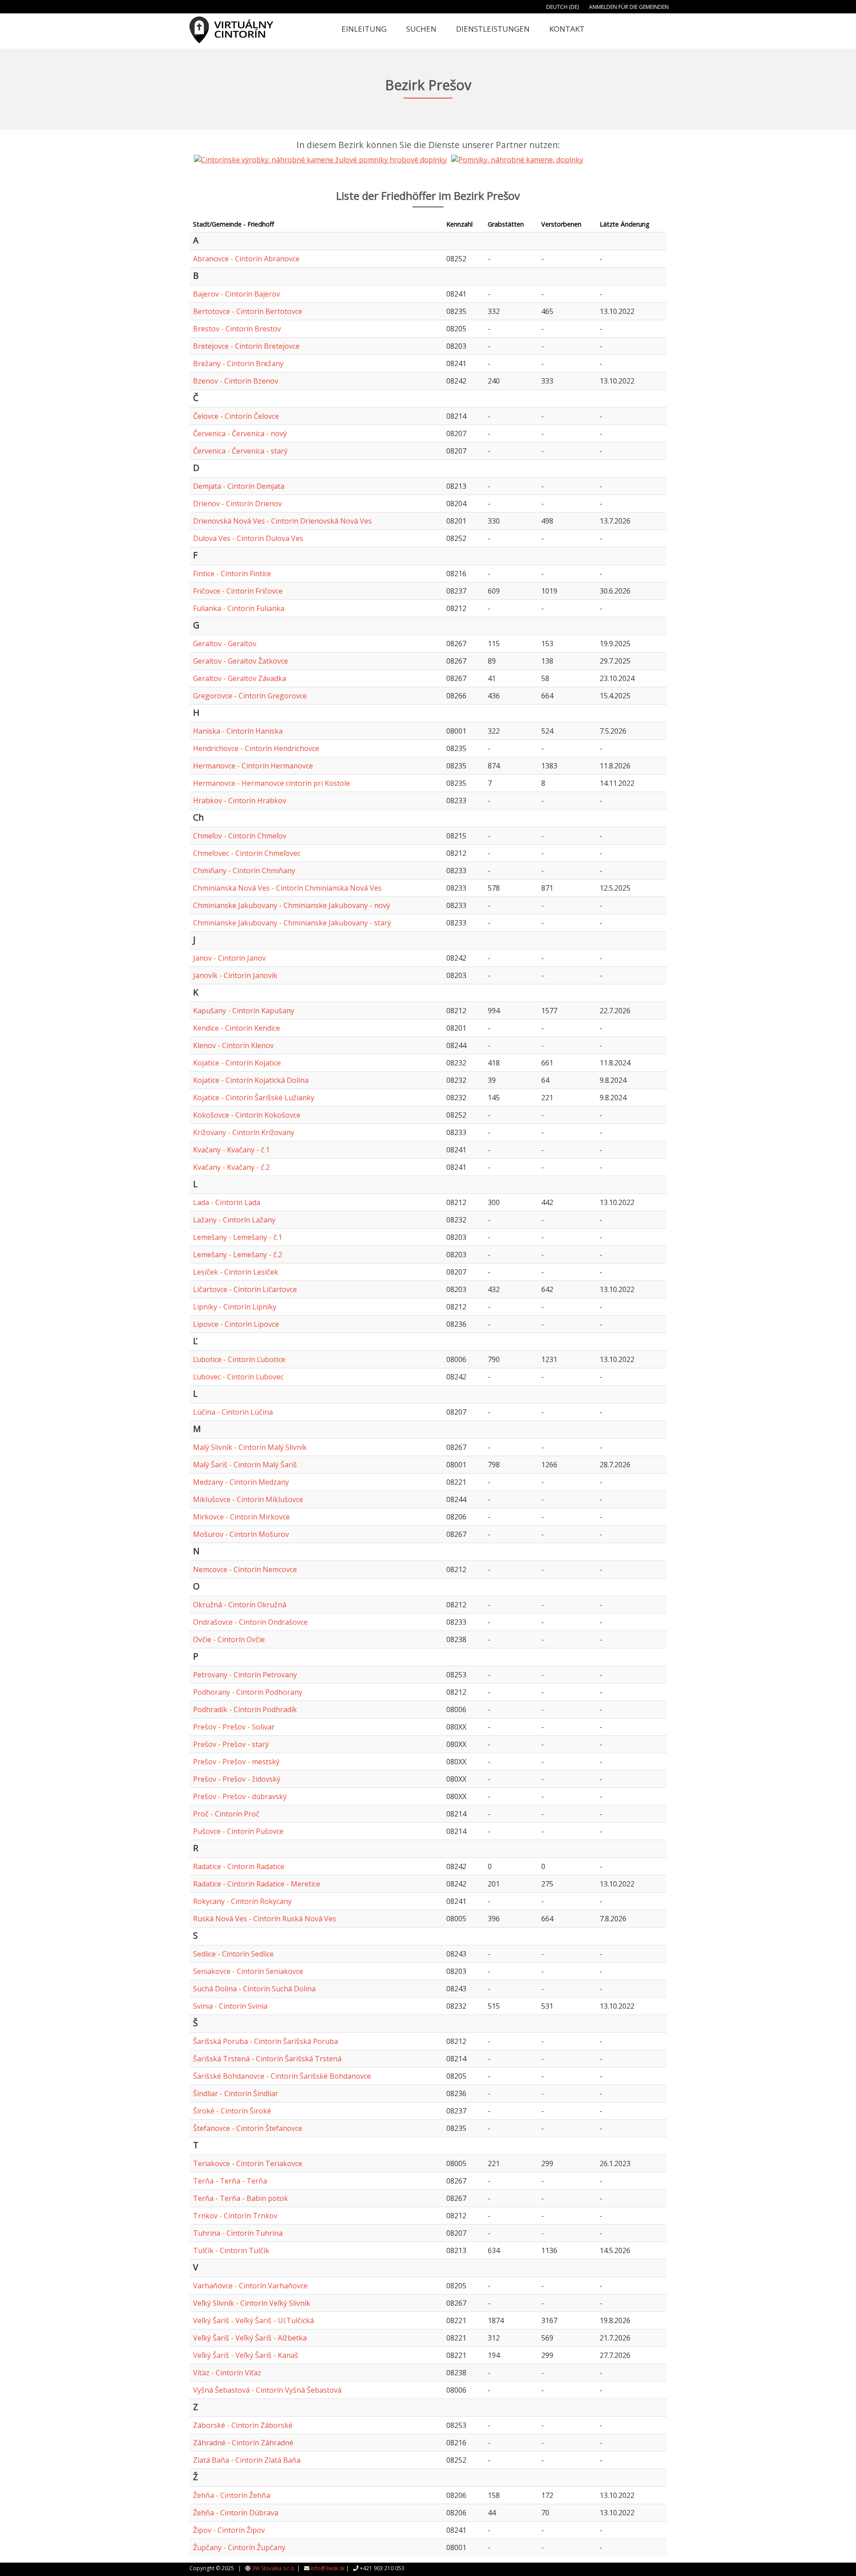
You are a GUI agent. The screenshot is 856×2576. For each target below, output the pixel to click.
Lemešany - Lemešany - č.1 (238, 1237)
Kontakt (567, 29)
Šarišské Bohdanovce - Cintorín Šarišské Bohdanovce (282, 2076)
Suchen (421, 29)
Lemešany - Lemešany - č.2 (238, 1255)
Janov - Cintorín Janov (229, 958)
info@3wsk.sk (328, 2568)
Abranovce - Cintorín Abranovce (246, 259)
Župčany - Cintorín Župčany (239, 2547)
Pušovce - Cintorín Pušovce (238, 1831)
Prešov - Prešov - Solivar (234, 1727)
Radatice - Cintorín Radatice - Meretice (257, 1884)
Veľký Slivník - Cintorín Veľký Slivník (252, 2303)
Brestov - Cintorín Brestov (237, 329)
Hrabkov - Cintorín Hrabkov (240, 801)
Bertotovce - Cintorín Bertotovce (248, 311)
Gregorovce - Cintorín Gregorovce (250, 696)
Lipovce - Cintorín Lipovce (236, 1324)
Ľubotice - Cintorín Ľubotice (239, 1359)
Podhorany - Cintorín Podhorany (248, 1692)
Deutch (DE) (562, 7)
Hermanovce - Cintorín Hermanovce (253, 766)
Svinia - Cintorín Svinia (230, 2006)
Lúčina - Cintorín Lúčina (233, 1412)
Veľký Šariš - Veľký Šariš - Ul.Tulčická (253, 2320)
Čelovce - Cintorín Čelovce (236, 416)
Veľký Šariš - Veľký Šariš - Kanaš (246, 2355)
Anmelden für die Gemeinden (629, 7)
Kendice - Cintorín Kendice (237, 1028)
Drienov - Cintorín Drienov (237, 504)
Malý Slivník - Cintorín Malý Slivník (250, 1447)
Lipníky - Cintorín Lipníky (235, 1307)
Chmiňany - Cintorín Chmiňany (244, 871)
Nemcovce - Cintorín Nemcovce (245, 1569)
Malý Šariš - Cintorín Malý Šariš (245, 1465)
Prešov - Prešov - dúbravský (240, 1796)
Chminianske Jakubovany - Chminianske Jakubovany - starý (292, 923)
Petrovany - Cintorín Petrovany (245, 1675)
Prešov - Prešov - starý (231, 1744)
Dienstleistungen (493, 29)
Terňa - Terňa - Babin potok (241, 2198)
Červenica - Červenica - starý (240, 451)
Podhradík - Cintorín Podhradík (245, 1709)
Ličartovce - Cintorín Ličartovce (245, 1289)
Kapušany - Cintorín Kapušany (244, 1011)
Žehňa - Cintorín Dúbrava (236, 2513)
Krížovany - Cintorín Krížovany (244, 1132)
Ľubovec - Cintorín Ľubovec (238, 1377)
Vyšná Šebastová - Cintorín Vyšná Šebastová (267, 2390)
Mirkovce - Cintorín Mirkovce (241, 1517)
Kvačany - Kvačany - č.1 (231, 1150)
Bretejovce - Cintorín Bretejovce (246, 346)
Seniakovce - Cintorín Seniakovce (248, 1971)
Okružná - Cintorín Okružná (240, 1605)
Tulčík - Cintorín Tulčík (231, 2250)
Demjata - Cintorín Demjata (239, 486)
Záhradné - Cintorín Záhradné (243, 2443)
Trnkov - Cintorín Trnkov (235, 2216)
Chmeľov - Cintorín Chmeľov (240, 836)
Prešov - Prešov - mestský (236, 1762)
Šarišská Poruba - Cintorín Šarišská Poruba (265, 2041)
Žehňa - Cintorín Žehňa (232, 2495)
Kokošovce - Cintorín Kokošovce (247, 1115)
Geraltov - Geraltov (225, 644)
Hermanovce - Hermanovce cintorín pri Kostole (272, 783)
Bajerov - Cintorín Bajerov (237, 294)
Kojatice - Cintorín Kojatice (237, 1063)
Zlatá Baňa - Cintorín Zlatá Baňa (247, 2460)
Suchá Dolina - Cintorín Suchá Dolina (254, 1989)
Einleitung (364, 29)
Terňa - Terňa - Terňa (230, 2181)
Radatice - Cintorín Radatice (239, 1866)
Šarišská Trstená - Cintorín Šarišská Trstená (267, 2059)
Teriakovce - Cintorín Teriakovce (248, 2163)
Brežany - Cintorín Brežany (238, 363)
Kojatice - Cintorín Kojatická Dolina (251, 1080)
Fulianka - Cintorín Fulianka (239, 608)
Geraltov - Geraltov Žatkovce (241, 661)
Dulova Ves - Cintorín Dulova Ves (248, 538)
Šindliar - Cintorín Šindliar (236, 2093)
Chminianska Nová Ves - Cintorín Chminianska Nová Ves (287, 888)
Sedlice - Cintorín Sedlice (233, 1954)
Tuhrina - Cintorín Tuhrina (238, 2233)
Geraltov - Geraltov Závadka (240, 678)
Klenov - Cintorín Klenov (233, 1045)
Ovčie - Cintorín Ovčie (229, 1639)
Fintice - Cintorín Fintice (232, 574)
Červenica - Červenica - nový (240, 433)
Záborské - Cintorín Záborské (243, 2425)
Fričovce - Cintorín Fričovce (238, 591)
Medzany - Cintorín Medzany (241, 1482)
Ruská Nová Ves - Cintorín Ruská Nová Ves (265, 1919)
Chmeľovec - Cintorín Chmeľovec (247, 853)
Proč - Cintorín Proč (226, 1814)
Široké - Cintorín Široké (232, 2111)
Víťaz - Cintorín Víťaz (227, 2373)
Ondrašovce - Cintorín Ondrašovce (250, 1622)
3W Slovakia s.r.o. (274, 2568)
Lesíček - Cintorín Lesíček (236, 1272)
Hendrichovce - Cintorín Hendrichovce (256, 748)
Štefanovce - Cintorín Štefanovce (248, 2128)
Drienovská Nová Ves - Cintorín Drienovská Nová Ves (282, 521)
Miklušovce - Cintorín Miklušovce (248, 1499)
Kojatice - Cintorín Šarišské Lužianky (254, 1098)
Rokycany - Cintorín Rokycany (242, 1901)
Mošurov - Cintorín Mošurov (241, 1534)
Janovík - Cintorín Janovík (235, 975)
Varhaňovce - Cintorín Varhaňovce (250, 2286)
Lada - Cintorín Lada (227, 1202)
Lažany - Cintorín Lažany (234, 1220)
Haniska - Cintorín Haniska (238, 731)
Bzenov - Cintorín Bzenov (236, 381)
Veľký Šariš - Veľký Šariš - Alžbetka (250, 2338)
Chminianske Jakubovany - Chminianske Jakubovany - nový (292, 905)
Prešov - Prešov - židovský (237, 1779)
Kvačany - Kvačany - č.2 (231, 1167)
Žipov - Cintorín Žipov (229, 2530)
